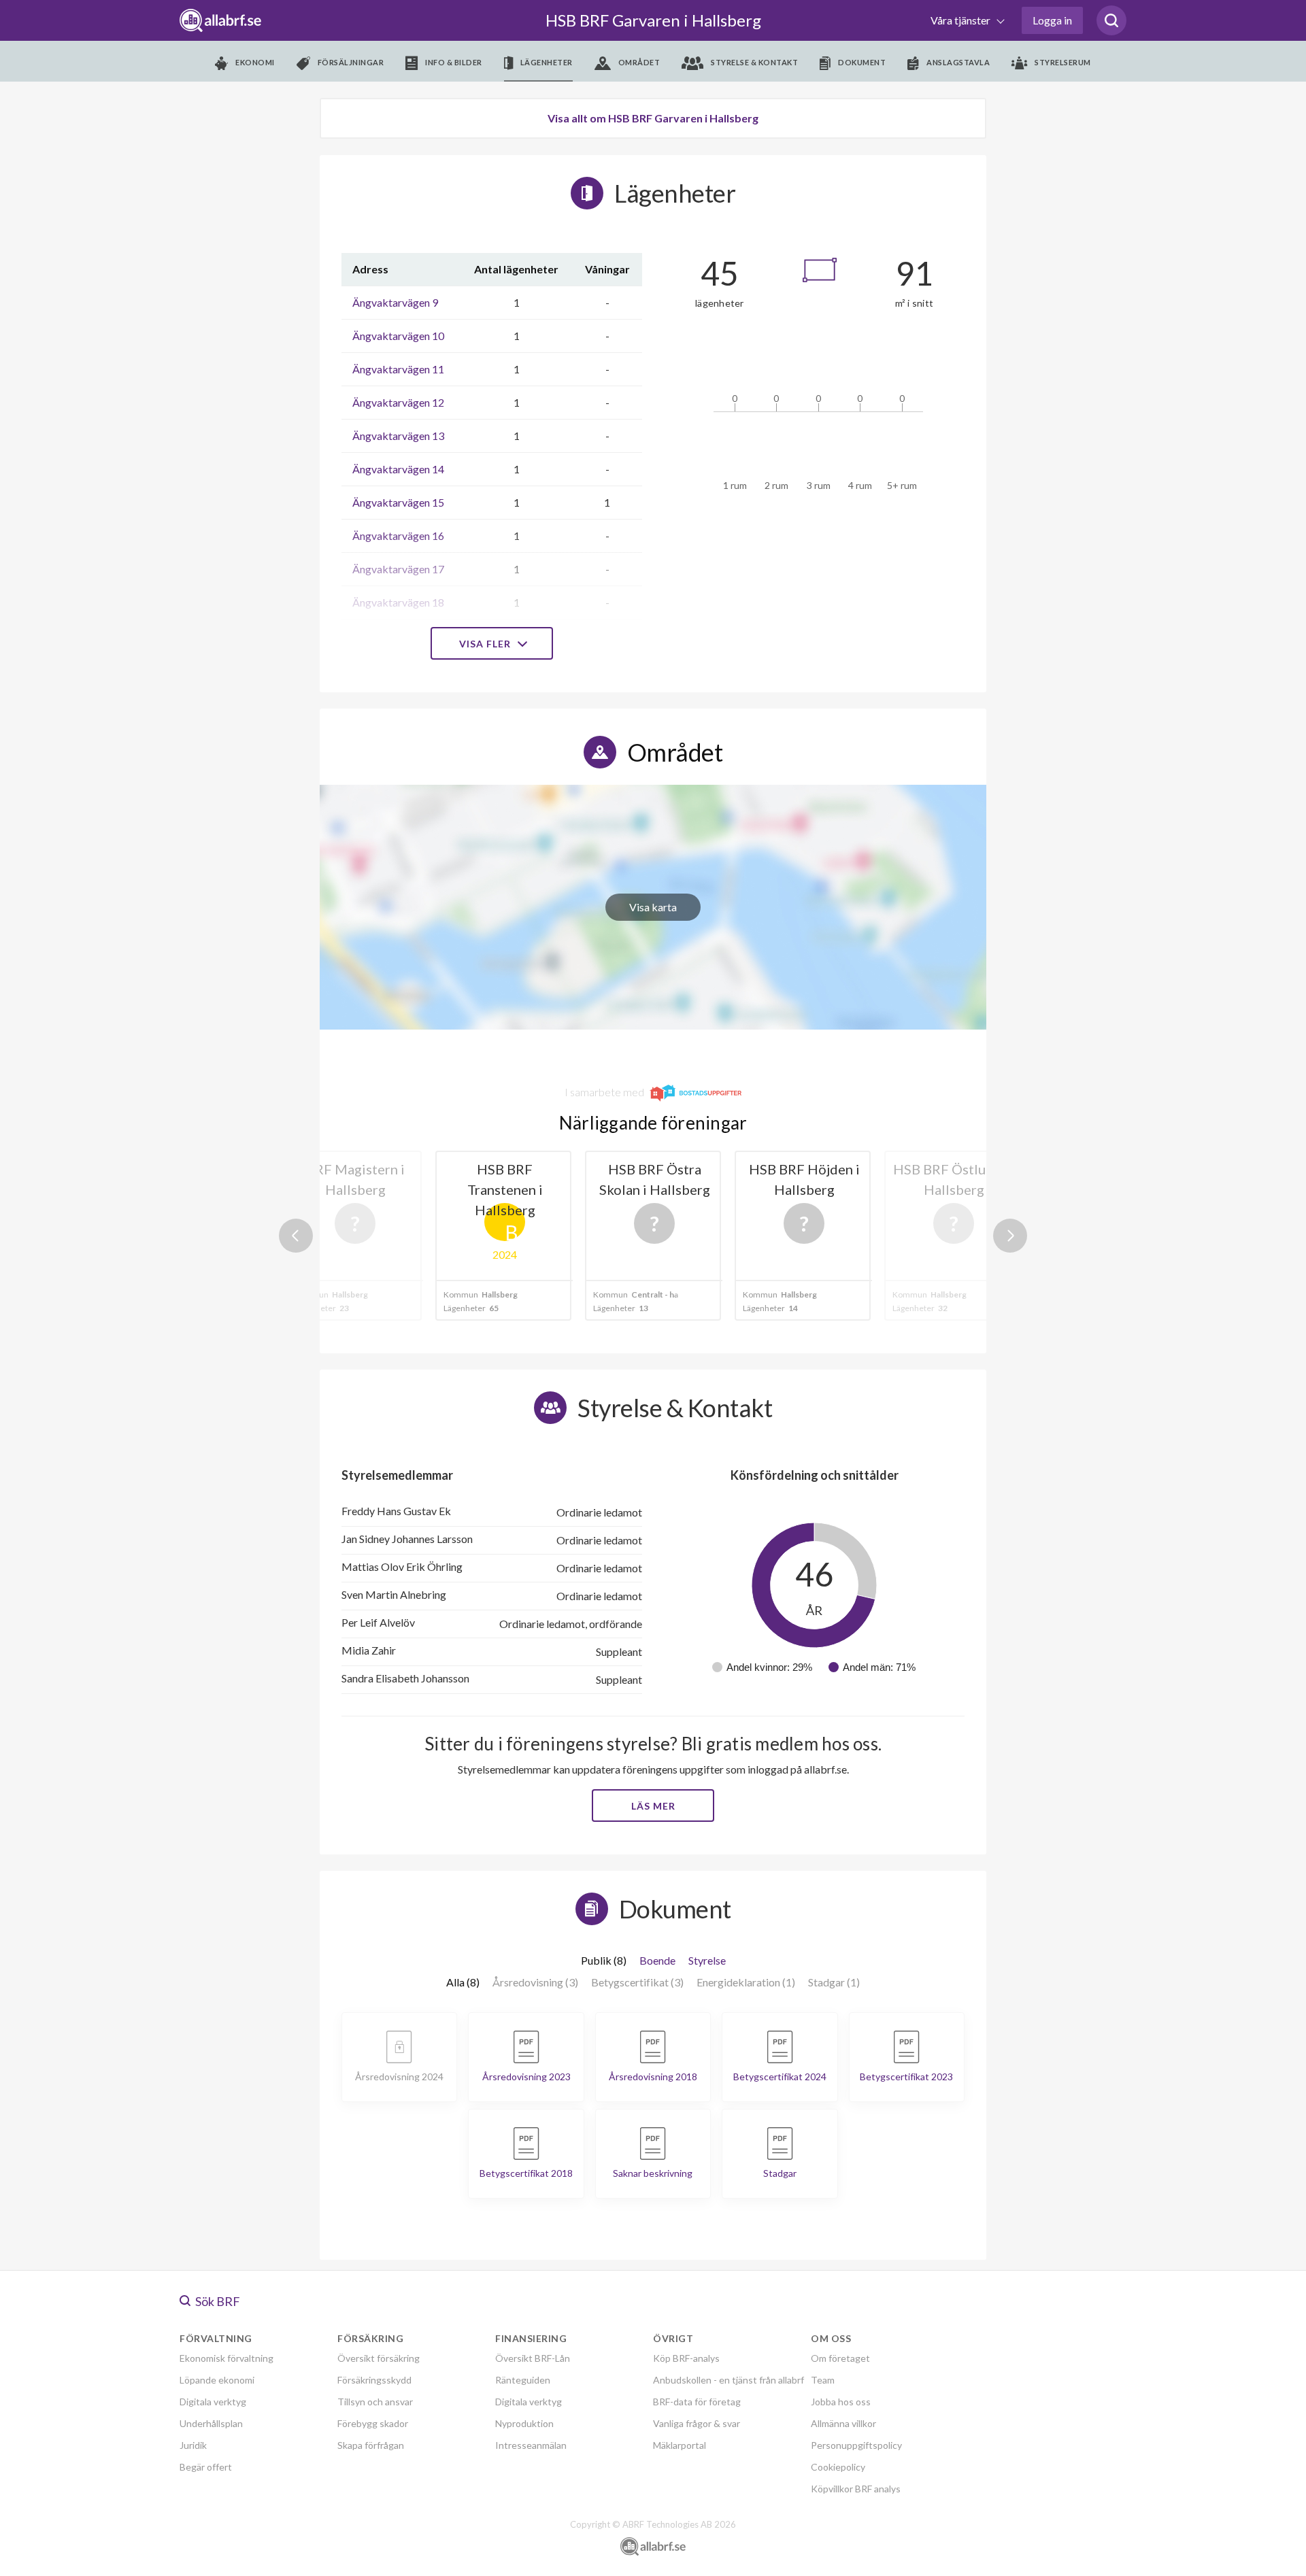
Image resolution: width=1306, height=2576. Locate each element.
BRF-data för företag (697, 2402)
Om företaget (840, 2358)
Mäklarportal (680, 2445)
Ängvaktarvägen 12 (398, 402)
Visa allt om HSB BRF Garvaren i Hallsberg (653, 118)
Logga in (1052, 20)
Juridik (193, 2445)
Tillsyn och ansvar (375, 2402)
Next (1010, 1236)
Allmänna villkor (843, 2423)
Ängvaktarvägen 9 (395, 302)
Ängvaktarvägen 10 (398, 336)
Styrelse (707, 1960)
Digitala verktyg (213, 2402)
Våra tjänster (961, 20)
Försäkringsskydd (374, 2380)
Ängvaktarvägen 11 (398, 369)
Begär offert (206, 2467)
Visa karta (653, 907)
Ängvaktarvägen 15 (398, 502)
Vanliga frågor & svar (697, 2423)
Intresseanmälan (531, 2445)
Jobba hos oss (841, 2402)
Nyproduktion (524, 2423)
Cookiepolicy (838, 2467)
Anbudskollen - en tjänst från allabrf (729, 2380)
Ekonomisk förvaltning (227, 2358)
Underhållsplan (211, 2423)
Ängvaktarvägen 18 (398, 602)
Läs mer (653, 1806)
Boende (657, 1960)
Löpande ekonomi (217, 2380)
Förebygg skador (373, 2423)
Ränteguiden (523, 2380)
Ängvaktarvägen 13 (398, 436)
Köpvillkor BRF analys (856, 2489)
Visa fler (486, 644)
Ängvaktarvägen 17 (398, 569)
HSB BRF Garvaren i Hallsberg (653, 20)
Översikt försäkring (379, 2358)
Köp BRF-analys (686, 2358)
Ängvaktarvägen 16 (398, 536)
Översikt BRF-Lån (533, 2358)
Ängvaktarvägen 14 (398, 469)
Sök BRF (217, 2301)
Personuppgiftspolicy (856, 2445)
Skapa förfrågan (371, 2445)
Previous (296, 1236)
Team (823, 2380)
